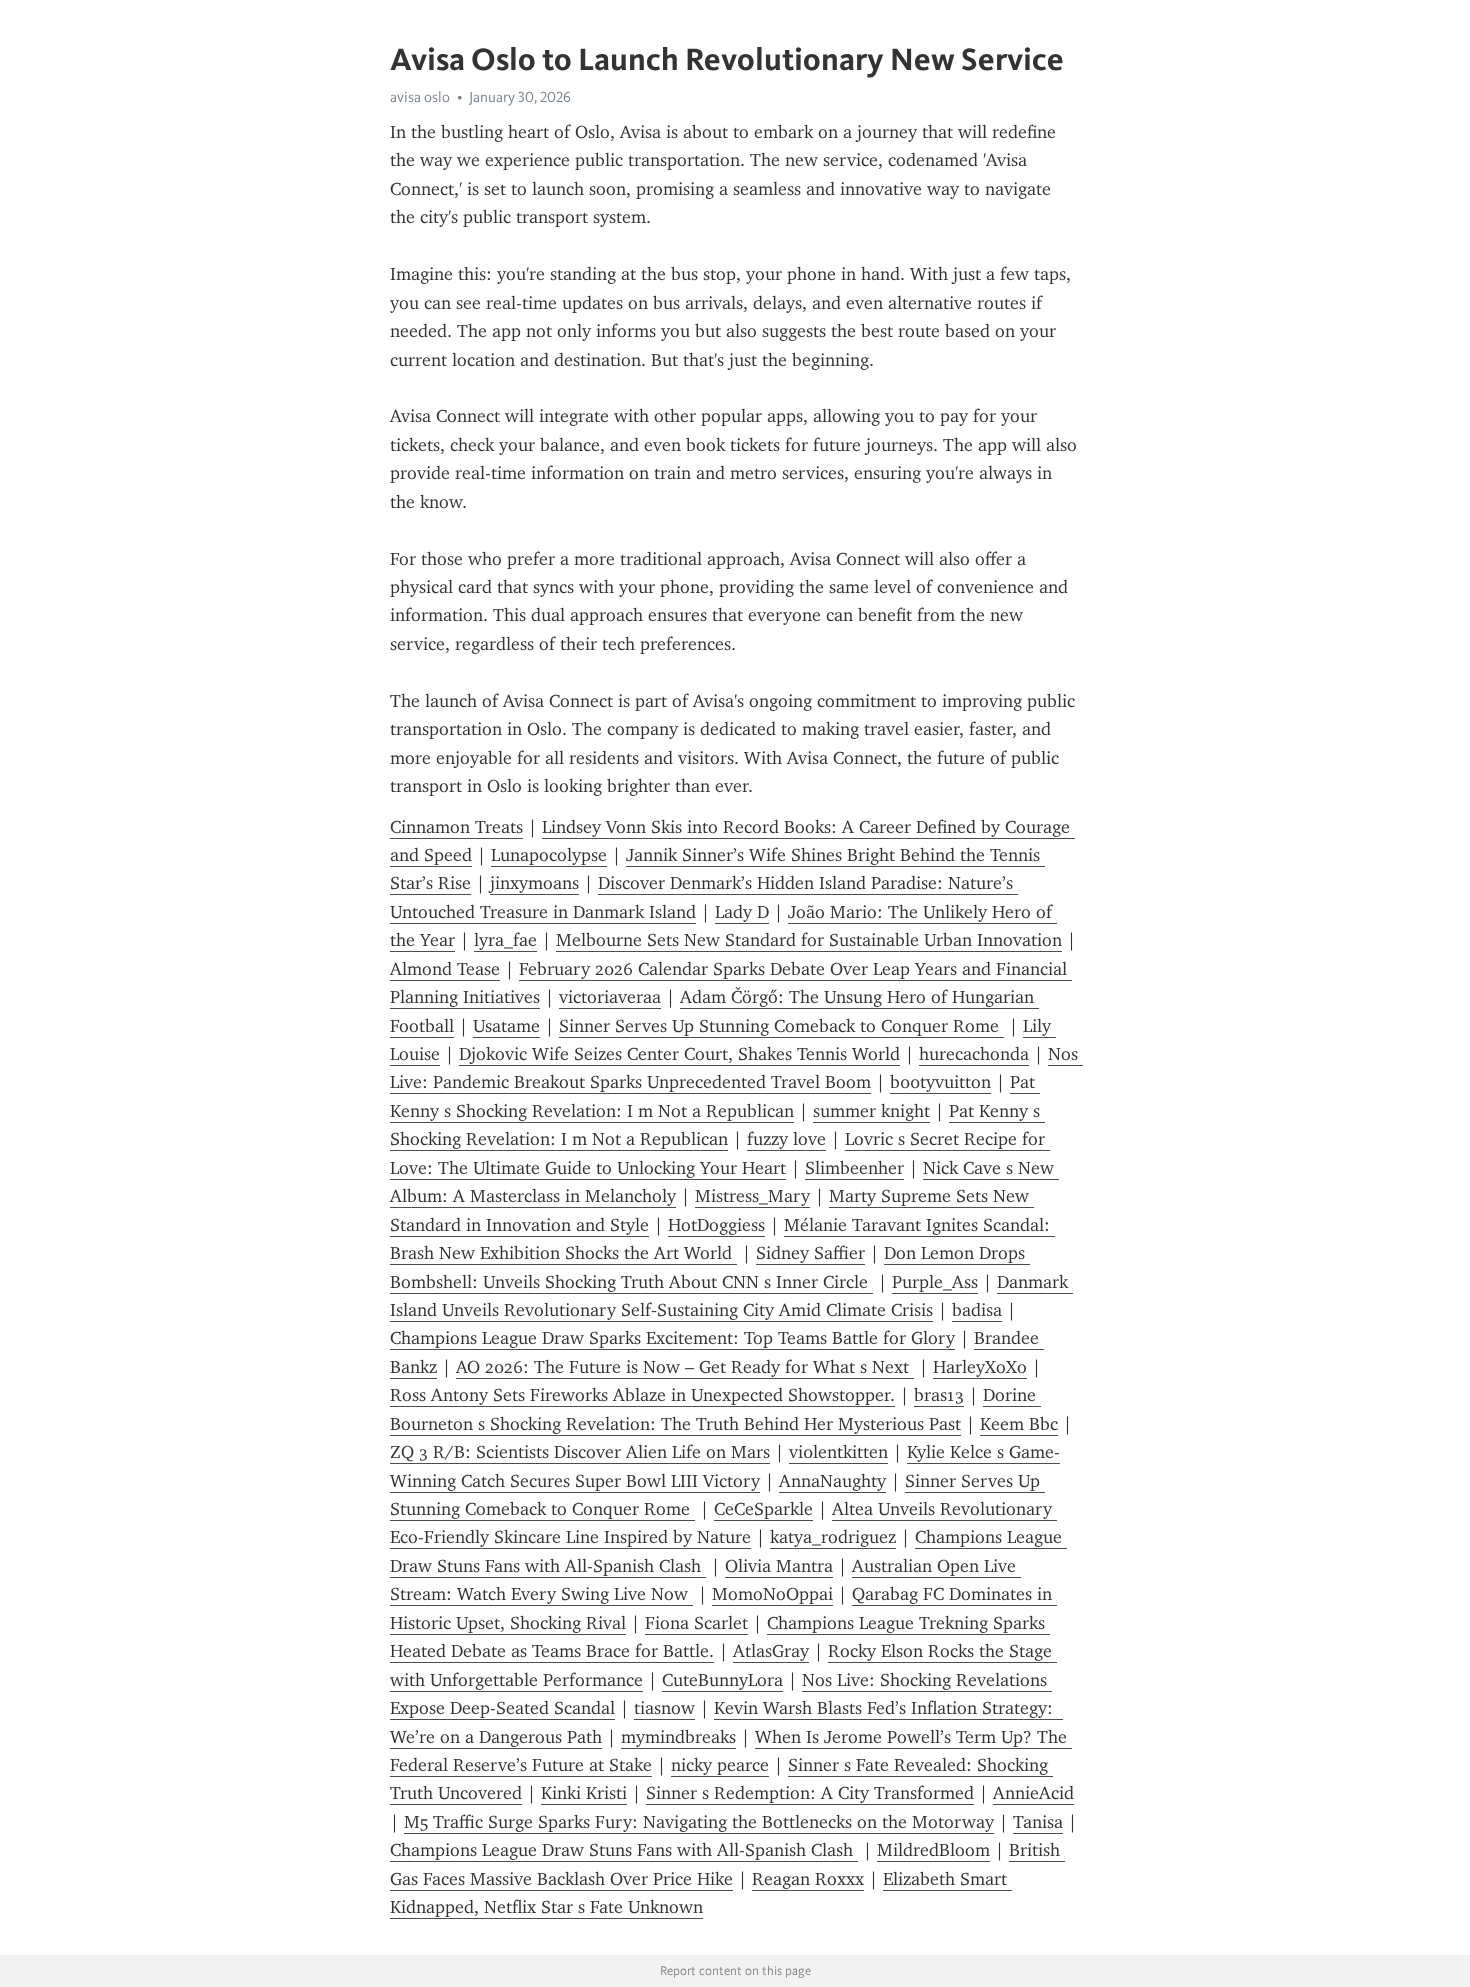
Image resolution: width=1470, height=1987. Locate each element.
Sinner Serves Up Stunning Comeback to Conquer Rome (781, 1026)
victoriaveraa (610, 997)
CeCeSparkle (763, 1509)
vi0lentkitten (838, 1452)
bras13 (939, 1395)
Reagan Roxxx (808, 1879)
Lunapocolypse (549, 855)
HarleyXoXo (980, 1367)
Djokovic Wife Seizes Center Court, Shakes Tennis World (679, 1054)
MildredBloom (933, 1850)
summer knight (871, 1111)
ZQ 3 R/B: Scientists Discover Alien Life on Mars (580, 1452)
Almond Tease (445, 969)
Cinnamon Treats (456, 827)
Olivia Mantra (779, 1566)
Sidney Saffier (810, 1253)
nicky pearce (720, 1765)
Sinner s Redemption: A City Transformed (810, 1793)
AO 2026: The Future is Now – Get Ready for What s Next (685, 1367)
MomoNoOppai (772, 1594)
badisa (977, 1310)
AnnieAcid (1033, 1793)
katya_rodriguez (833, 1537)
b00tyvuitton (940, 1082)
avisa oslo (420, 97)
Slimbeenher (854, 1168)
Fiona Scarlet (696, 1623)
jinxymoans (534, 883)
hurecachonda (974, 1054)
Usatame (506, 1026)
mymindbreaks (678, 1737)
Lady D (742, 912)
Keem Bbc (1019, 1424)
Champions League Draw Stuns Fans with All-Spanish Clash (624, 1850)
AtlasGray (771, 1651)
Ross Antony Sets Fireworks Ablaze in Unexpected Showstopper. (642, 1395)
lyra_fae (505, 940)
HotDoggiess (716, 1225)
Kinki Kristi (584, 1793)
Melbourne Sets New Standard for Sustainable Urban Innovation (809, 940)
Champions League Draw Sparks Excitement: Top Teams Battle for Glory (672, 1338)
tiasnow (664, 1708)
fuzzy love (786, 1139)
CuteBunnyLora (722, 1680)
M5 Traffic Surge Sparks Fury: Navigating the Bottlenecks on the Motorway (699, 1822)
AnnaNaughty (832, 1481)
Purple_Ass (935, 1282)
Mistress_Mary (752, 1196)
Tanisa (1038, 1822)
